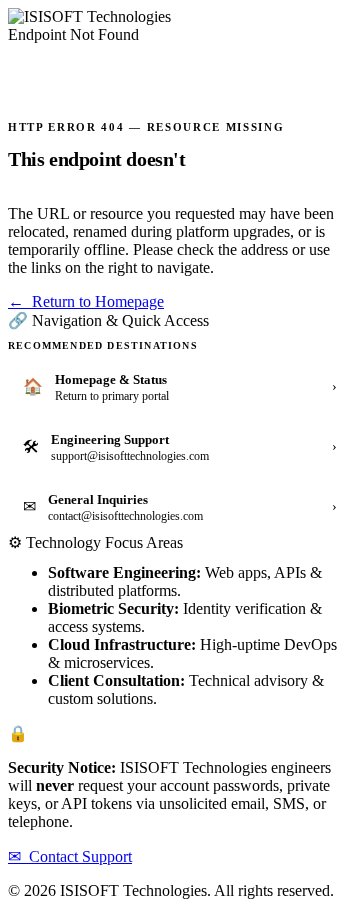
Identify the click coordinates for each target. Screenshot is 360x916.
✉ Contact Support (70, 856)
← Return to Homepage (86, 301)
